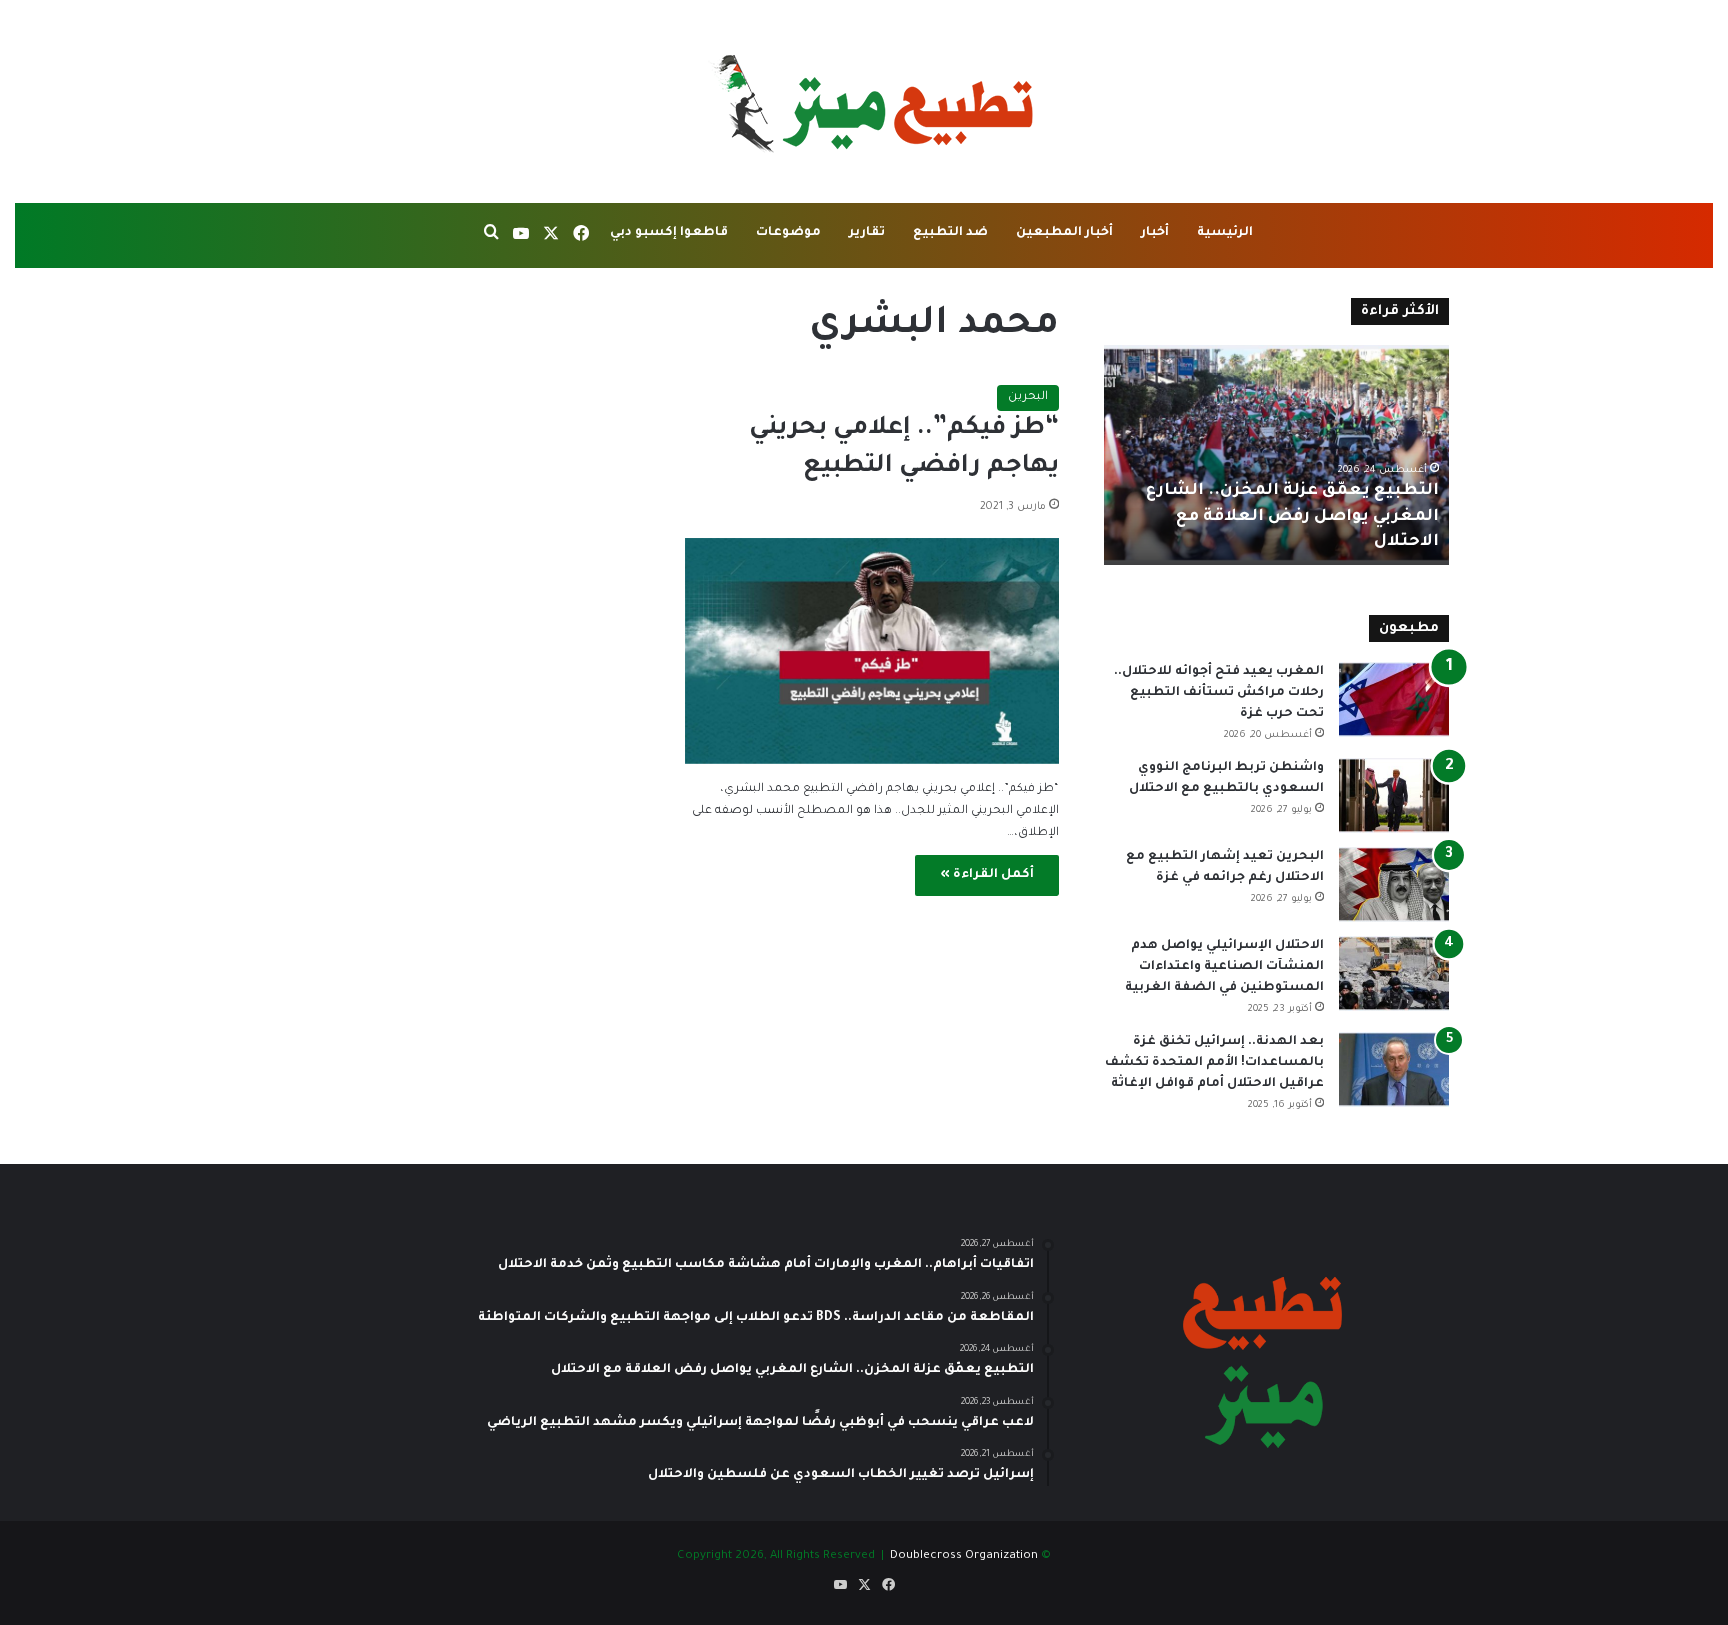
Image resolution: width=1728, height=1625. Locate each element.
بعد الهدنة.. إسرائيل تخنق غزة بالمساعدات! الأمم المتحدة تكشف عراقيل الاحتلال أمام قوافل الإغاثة (1214, 1063)
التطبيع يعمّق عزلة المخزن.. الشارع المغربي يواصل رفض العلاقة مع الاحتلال (1292, 516)
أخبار (1155, 233)
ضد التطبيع (950, 233)
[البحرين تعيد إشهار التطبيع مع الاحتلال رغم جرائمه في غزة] (1394, 884)
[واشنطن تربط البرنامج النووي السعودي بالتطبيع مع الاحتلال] (1394, 795)
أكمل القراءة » (987, 875)
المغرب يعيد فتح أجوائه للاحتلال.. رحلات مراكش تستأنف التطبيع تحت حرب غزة (1219, 693)
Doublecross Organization (964, 1556)
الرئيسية (1225, 233)
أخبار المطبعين (1064, 233)
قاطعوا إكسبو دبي (669, 233)
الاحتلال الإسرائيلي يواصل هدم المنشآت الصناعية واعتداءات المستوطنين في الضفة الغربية (1224, 967)
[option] (1276, 455)
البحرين (1028, 397)
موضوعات (788, 233)
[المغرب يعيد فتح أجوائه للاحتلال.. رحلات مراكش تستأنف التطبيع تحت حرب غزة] (1394, 699)
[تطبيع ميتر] (864, 101)
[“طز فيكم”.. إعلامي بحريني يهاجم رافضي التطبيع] (872, 651)
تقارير (867, 233)
